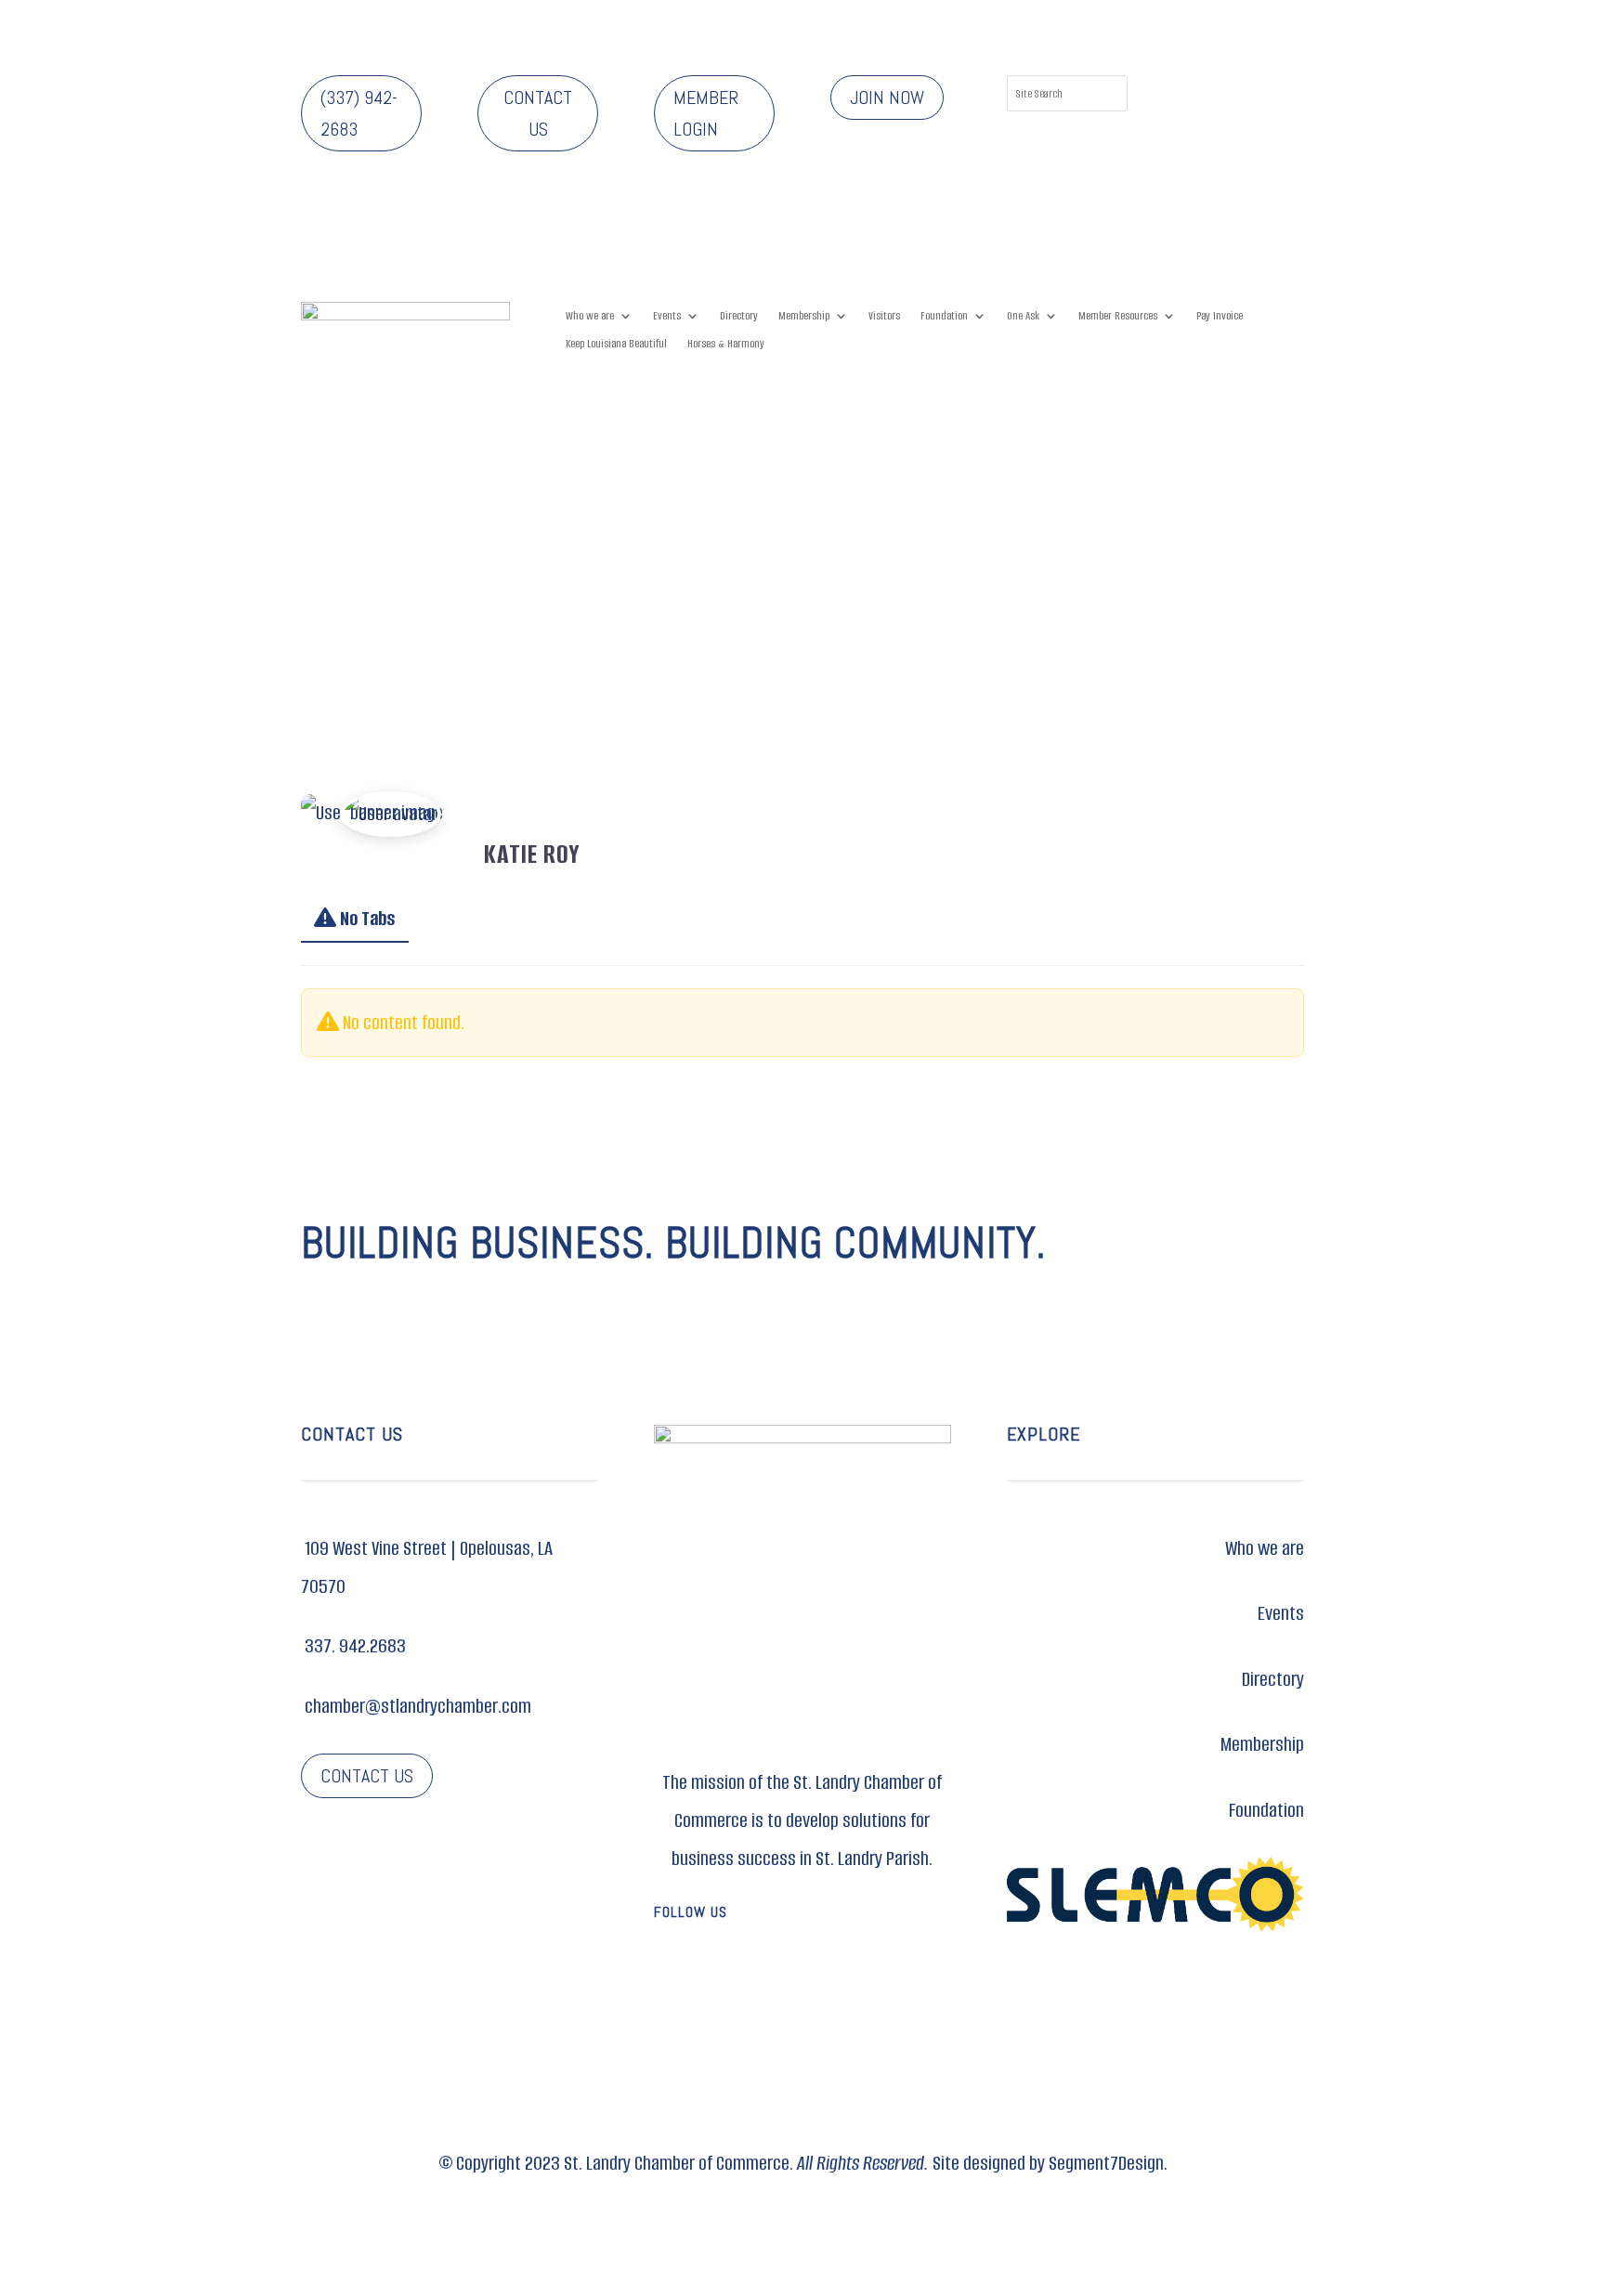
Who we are (590, 316)
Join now (887, 98)
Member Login (706, 113)
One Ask (1023, 316)
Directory (739, 316)
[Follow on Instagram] (1234, 90)
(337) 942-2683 (359, 113)
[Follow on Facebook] (1197, 90)
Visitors (884, 316)
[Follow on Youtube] (858, 1972)
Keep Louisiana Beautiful (616, 344)
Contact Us (367, 1776)
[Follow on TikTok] (1197, 127)
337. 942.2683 (353, 1645)
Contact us (538, 113)
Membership (804, 316)
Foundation (944, 316)
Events (667, 316)
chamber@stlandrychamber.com (416, 1706)
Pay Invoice (1220, 316)
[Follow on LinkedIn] (1272, 90)
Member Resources (1118, 316)
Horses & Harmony (726, 344)
